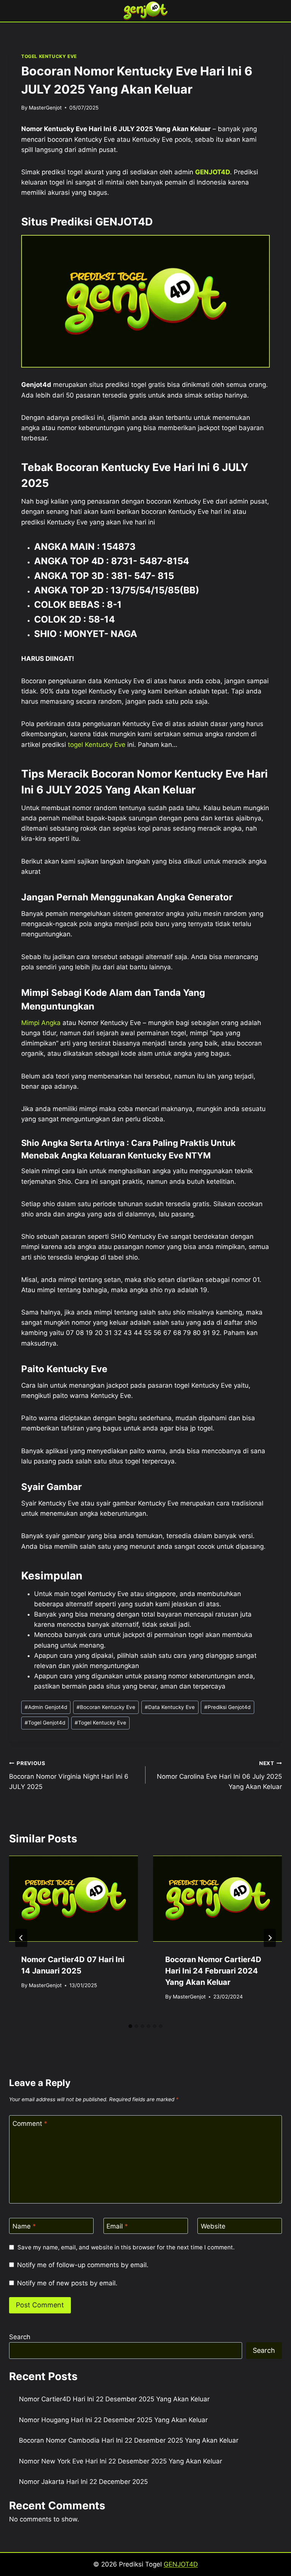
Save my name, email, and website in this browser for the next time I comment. (126, 2247)
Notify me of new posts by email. (67, 2283)
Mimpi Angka (41, 1023)
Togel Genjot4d (45, 1723)
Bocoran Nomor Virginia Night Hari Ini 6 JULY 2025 (69, 1775)
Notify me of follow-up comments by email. (83, 2265)
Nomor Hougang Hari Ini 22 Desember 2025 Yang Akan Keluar (113, 2420)
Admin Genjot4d (46, 1707)
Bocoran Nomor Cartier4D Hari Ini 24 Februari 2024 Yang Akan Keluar (213, 1971)
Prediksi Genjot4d (227, 1707)
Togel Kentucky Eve (100, 1723)
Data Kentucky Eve (170, 1707)
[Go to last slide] (21, 1938)
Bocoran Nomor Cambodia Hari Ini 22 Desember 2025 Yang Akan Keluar (129, 2440)
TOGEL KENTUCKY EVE (49, 56)
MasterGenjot (45, 108)
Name (24, 2226)
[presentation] (74, 1899)
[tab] (130, 2026)
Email (117, 2226)
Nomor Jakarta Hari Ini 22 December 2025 (83, 2482)
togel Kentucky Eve (97, 745)
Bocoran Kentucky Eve (106, 1707)
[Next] (270, 1938)
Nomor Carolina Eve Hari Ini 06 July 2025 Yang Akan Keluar (219, 1775)
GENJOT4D (213, 172)
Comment (30, 2124)
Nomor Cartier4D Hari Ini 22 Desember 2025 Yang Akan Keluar (114, 2399)
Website (213, 2226)
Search (20, 2337)
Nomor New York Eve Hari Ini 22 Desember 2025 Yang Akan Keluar (120, 2461)
